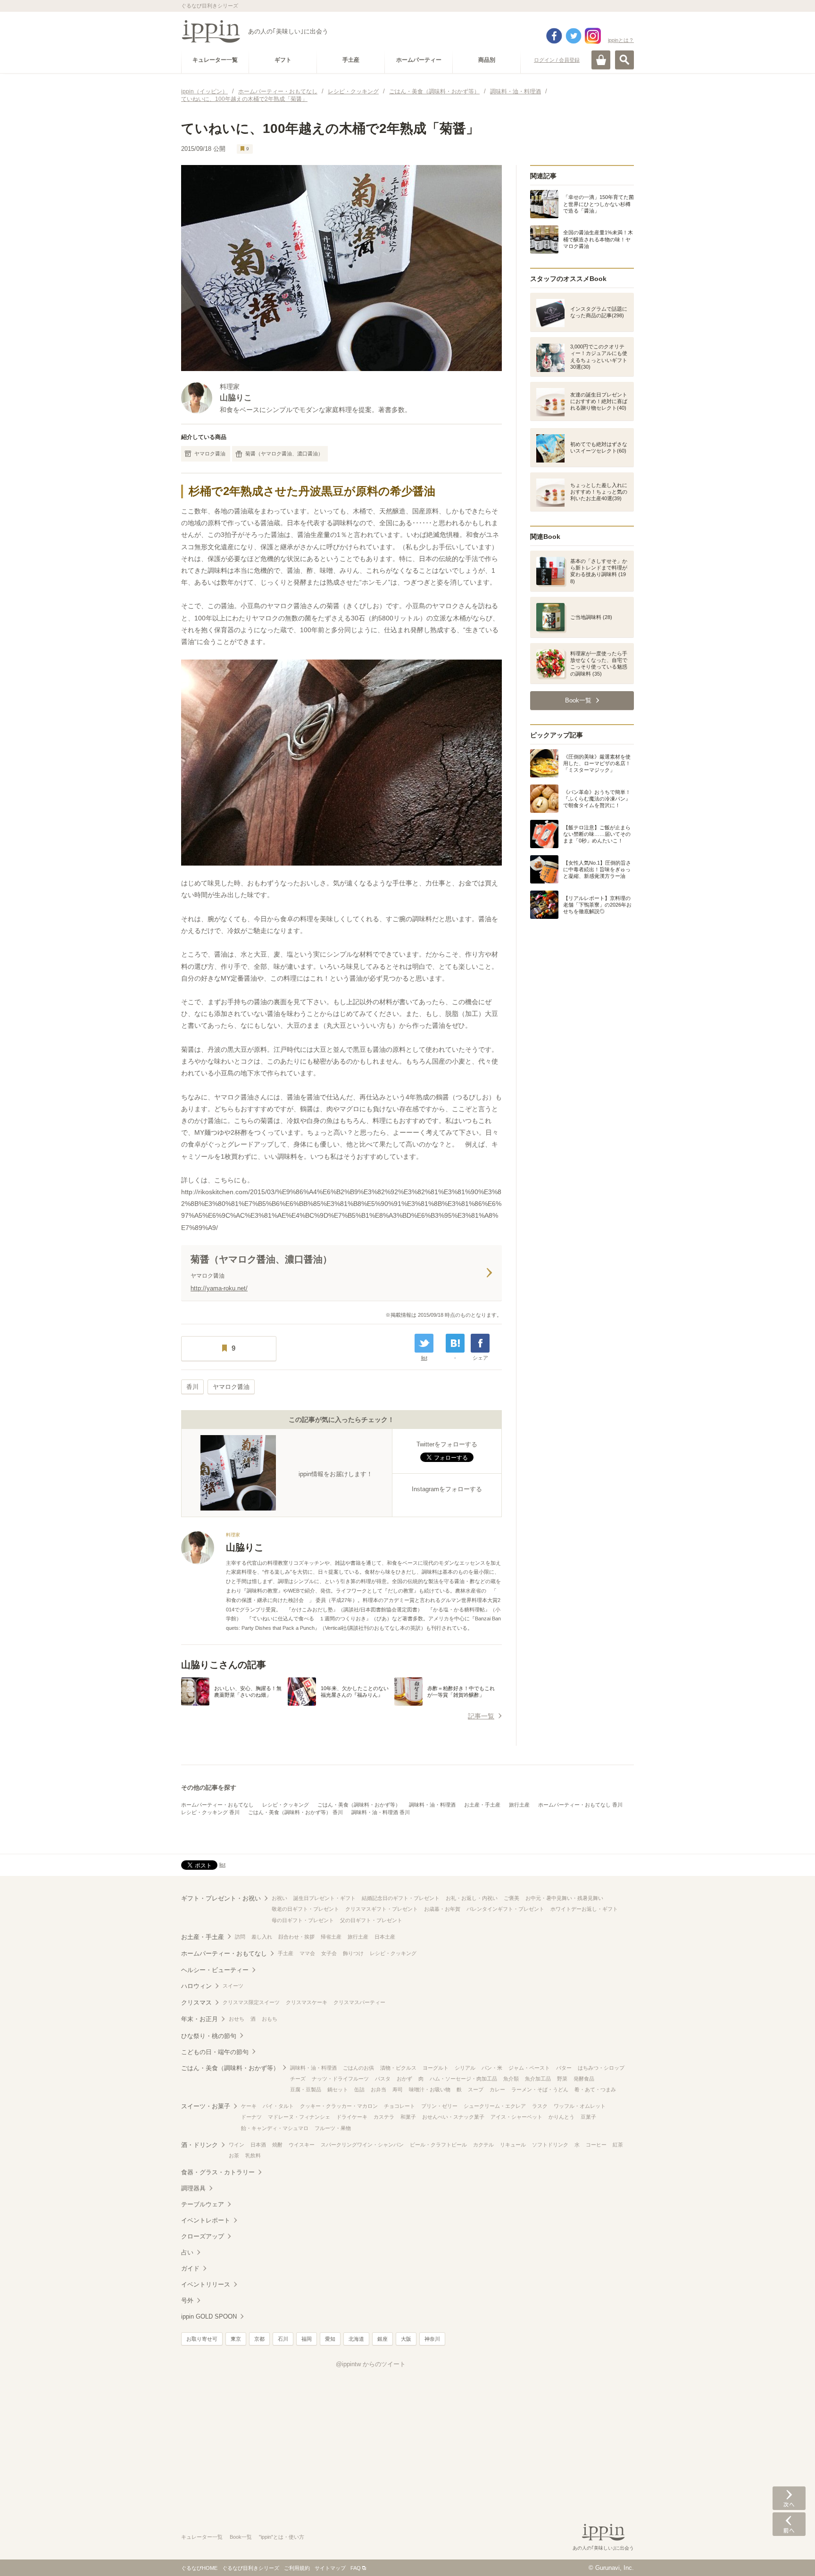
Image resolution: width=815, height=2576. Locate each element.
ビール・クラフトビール (438, 2145)
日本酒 (258, 2145)
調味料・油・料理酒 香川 (381, 1812)
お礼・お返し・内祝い (472, 1898)
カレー (497, 2089)
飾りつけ (353, 1953)
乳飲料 (253, 2155)
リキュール (513, 2145)
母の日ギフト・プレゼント (303, 1920)
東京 (236, 2339)
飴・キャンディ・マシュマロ (275, 2128)
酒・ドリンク (200, 2145)
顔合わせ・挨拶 (296, 1937)
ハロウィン (196, 1986)
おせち (237, 2019)
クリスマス (196, 2002)
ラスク (540, 2106)
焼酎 (277, 2145)
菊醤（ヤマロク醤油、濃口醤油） (284, 454)
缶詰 (359, 2089)
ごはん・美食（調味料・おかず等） (359, 1805)
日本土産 (385, 1937)
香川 (192, 1387)
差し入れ (262, 1937)
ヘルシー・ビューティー (215, 1970)
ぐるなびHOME (199, 2568)
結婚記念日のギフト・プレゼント (401, 1898)
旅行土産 (519, 1805)
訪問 (240, 1937)
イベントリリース (206, 2284)
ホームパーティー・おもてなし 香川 (580, 1805)
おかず (404, 2079)
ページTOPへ (789, 2555)
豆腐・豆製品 (306, 2089)
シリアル (465, 2068)
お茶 (234, 2155)
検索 (624, 60)
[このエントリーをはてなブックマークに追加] (455, 1343)
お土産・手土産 (482, 1805)
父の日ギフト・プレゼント (371, 1920)
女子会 (329, 1953)
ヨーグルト (436, 2068)
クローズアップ (203, 2236)
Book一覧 (241, 2537)
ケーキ (249, 2106)
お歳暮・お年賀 (442, 1909)
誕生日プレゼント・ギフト (324, 1898)
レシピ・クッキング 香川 (210, 1812)
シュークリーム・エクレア (495, 2106)
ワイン (237, 2145)
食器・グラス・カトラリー (218, 2172)
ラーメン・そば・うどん (540, 2089)
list (424, 1358)
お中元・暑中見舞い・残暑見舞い (564, 1898)
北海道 (356, 2339)
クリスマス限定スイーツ (251, 2002)
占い (187, 2252)
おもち (270, 2019)
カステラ (384, 2117)
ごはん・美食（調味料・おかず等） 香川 (295, 1812)
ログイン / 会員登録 (557, 60)
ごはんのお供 (358, 2068)
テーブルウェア (203, 2204)
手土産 (286, 1953)
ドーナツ (251, 2117)
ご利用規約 (297, 2568)
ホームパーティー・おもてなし (217, 1805)
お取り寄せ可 (202, 2339)
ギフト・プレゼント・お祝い (221, 1898)
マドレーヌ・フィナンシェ (299, 2117)
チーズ (298, 2079)
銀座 (383, 2339)
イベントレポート (206, 2220)
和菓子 (408, 2117)
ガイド (190, 2268)
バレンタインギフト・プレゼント (505, 1909)
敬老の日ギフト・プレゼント (305, 1909)
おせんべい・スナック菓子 (453, 2117)
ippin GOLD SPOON (209, 2316)
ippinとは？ (621, 40)
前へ (789, 2524)
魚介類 (511, 2079)
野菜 (562, 2079)
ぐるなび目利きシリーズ (251, 2568)
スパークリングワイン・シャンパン (362, 2145)
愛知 (330, 2339)
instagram (593, 36)
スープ (476, 2089)
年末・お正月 (200, 2019)
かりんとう (561, 2117)
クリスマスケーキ (307, 2002)
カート (601, 60)
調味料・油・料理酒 (432, 1805)
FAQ (356, 2568)
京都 (259, 2339)
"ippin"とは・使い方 (282, 2537)
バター (564, 2068)
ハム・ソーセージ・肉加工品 (463, 2079)
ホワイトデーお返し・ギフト (584, 1909)
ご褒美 (511, 1898)
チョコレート (399, 2106)
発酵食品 (584, 2079)
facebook (554, 36)
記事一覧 (481, 1716)
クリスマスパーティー (359, 2002)
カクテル (483, 2145)
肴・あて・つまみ (595, 2089)
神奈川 (432, 2339)
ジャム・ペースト (529, 2068)
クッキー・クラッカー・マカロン (339, 2106)
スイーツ (233, 1986)
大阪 (406, 2339)
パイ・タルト (278, 2106)
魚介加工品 (538, 2079)
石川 (283, 2339)
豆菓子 (588, 2117)
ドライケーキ (352, 2117)
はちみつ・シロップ (601, 2068)
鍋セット (338, 2089)
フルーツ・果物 (333, 2128)
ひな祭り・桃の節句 (209, 2036)
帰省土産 (331, 1937)
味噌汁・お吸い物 (430, 2089)
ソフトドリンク (550, 2145)
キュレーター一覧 (202, 2537)
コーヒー (596, 2145)
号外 (187, 2300)
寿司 (398, 2089)
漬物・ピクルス (398, 2068)
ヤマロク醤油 (210, 454)
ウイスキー (302, 2145)
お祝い (279, 1898)
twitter (574, 36)
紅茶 (618, 2145)
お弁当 (378, 2089)
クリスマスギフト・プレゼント (382, 1909)
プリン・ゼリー (439, 2106)
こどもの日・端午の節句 (215, 2052)
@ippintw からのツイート (371, 2364)
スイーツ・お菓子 (206, 2106)
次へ (789, 2498)
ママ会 (307, 1953)
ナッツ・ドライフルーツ (340, 2079)
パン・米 (492, 2068)
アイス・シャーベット (516, 2117)
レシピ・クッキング (286, 1805)
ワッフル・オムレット (580, 2106)
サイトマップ (330, 2568)
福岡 (307, 2339)
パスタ (383, 2079)
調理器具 (193, 2188)
